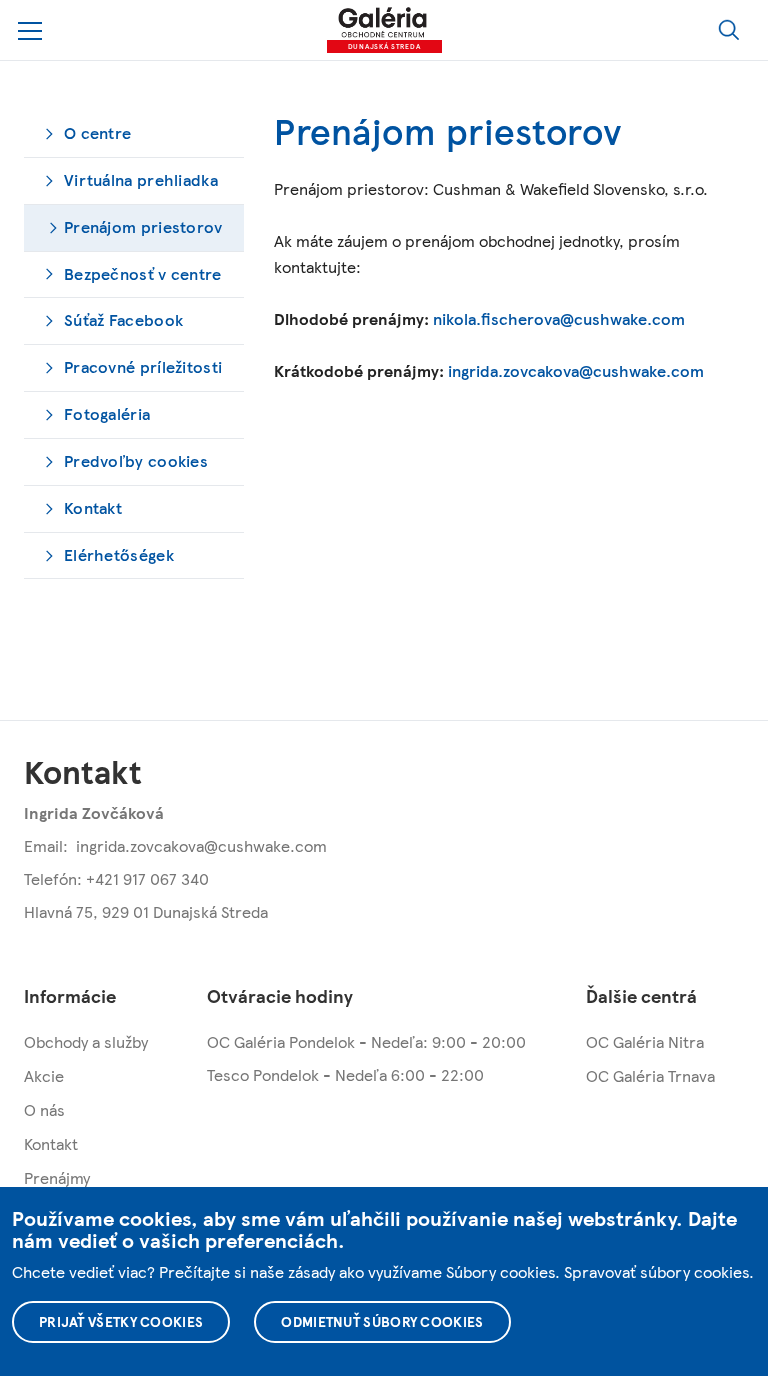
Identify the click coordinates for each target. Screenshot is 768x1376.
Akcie (44, 1075)
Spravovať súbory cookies (656, 1271)
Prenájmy (57, 1177)
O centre (97, 132)
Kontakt (93, 507)
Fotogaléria (107, 413)
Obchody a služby (86, 1041)
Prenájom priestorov (143, 226)
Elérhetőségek (119, 554)
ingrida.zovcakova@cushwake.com (576, 370)
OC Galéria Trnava (650, 1075)
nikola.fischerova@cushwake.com (559, 318)
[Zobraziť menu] (30, 30)
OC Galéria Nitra (645, 1041)
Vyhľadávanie (729, 30)
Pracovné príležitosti (143, 366)
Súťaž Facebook (123, 319)
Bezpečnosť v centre (143, 273)
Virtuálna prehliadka (141, 179)
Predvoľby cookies (136, 460)
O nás (44, 1109)
